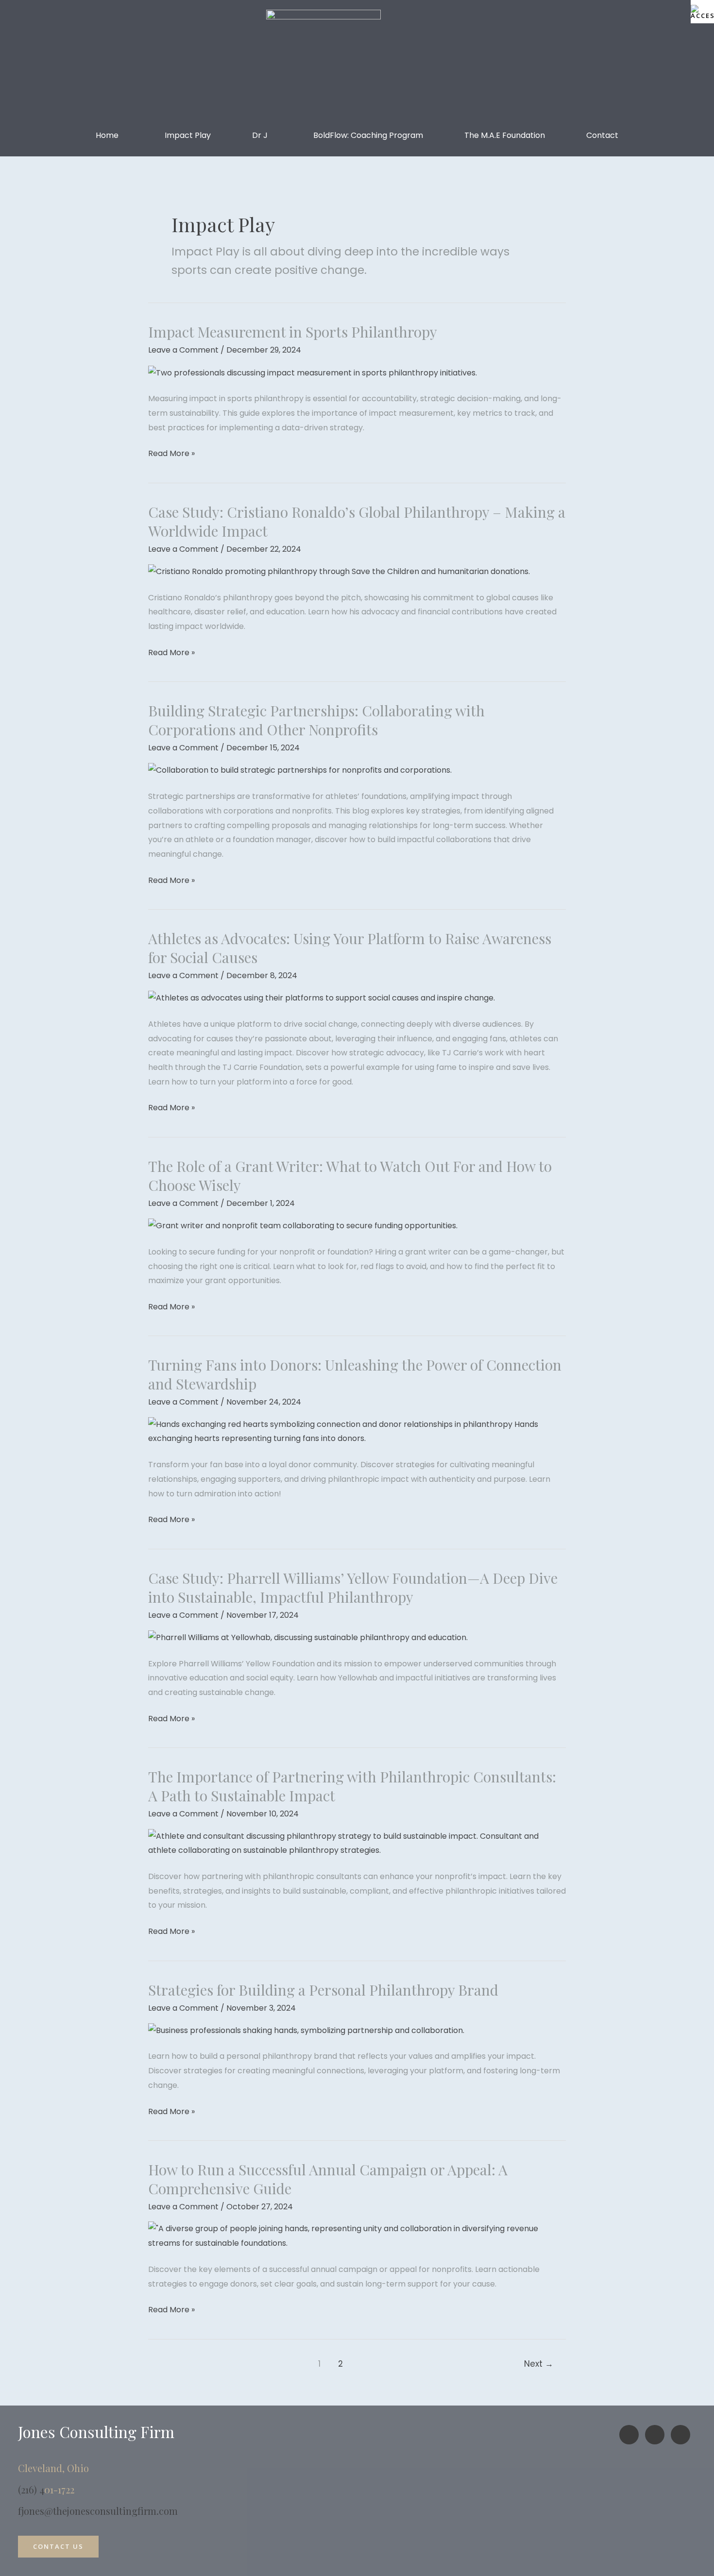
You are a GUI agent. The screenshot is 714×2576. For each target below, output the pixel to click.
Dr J (260, 135)
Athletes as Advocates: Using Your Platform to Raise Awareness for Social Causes (350, 948)
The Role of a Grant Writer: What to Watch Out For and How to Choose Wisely (350, 1176)
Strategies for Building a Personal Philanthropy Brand (323, 1990)
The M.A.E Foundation (505, 135)
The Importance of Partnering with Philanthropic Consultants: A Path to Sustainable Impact (352, 1786)
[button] (110, 136)
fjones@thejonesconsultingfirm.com (98, 2511)
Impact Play (188, 135)
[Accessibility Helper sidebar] (702, 12)
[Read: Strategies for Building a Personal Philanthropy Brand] (306, 2030)
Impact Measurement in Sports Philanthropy (293, 332)
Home (107, 135)
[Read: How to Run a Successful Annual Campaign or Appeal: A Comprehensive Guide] (357, 2236)
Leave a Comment (183, 350)
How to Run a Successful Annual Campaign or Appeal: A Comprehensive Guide (328, 2179)
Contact (602, 135)
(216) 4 (31, 2489)
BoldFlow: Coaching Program (368, 135)
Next (539, 2364)
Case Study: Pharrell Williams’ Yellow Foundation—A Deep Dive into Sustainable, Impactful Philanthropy (353, 1587)
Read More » (171, 453)
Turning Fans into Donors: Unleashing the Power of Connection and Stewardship (355, 1374)
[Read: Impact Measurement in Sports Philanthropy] (313, 372)
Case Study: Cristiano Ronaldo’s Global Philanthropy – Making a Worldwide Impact (357, 521)
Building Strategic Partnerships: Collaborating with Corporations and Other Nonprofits (316, 720)
